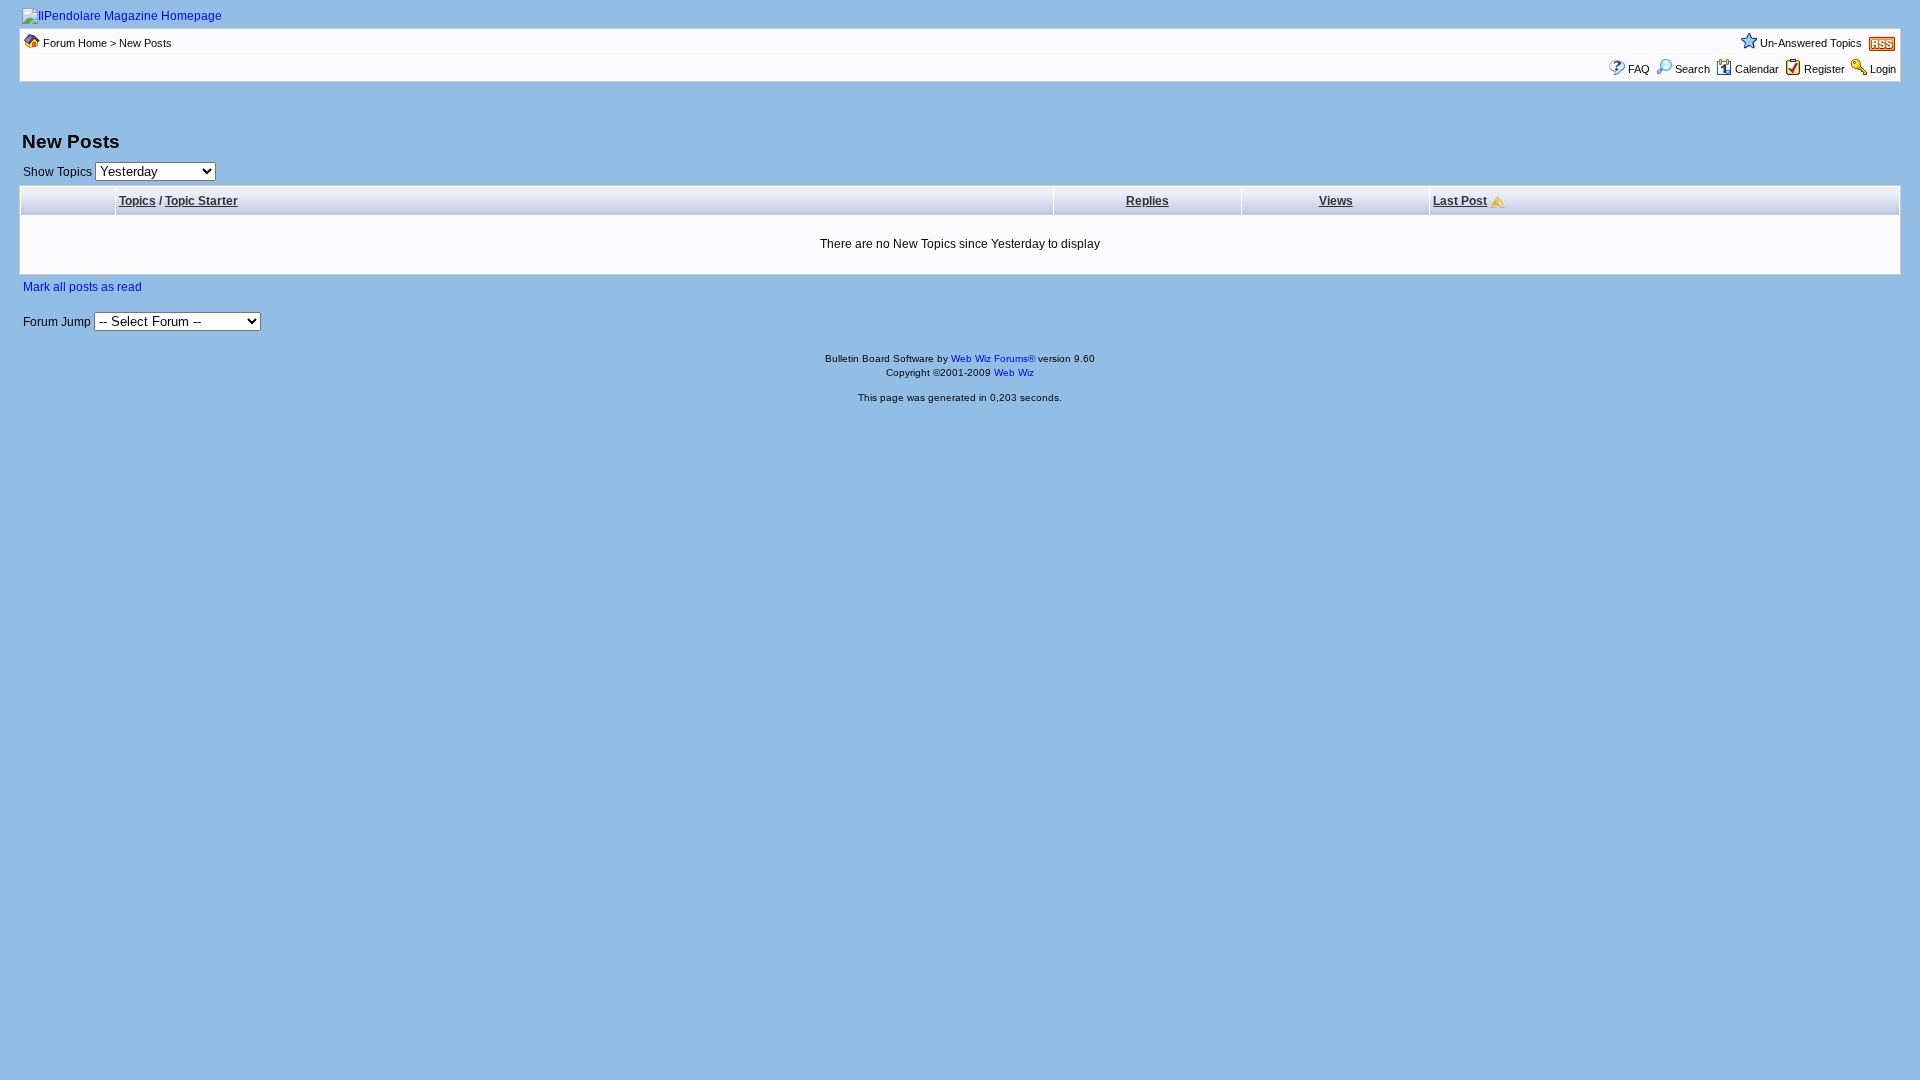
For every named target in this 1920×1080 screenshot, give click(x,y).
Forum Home (75, 43)
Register (1824, 69)
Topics (137, 201)
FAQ (1639, 69)
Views (1336, 201)
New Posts (145, 43)
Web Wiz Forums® (993, 358)
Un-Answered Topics (1811, 43)
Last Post (1460, 201)
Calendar (1757, 69)
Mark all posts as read (82, 287)
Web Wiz (1014, 372)
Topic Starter (201, 201)
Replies (1147, 201)
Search (1692, 69)
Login (1883, 69)
